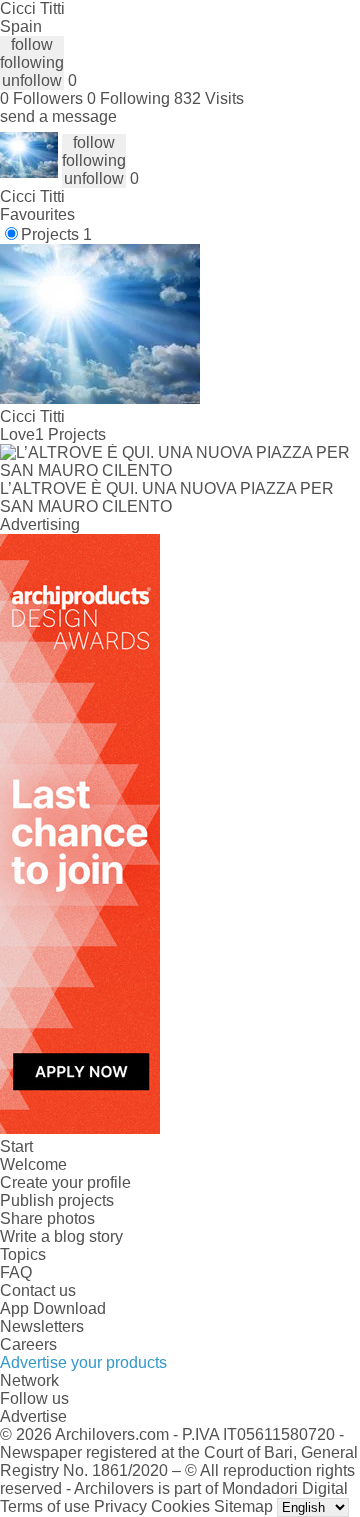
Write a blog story (61, 1236)
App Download (53, 1308)
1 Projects (70, 434)
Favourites (37, 214)
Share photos (47, 1218)
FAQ (16, 1272)
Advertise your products (83, 1362)
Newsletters (42, 1326)
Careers (28, 1344)
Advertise (33, 1416)
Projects (56, 234)
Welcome (33, 1164)
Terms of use (45, 1506)
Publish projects (57, 1200)
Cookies (180, 1506)
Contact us (38, 1290)
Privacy (120, 1506)
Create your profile (65, 1182)
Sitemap (243, 1506)
